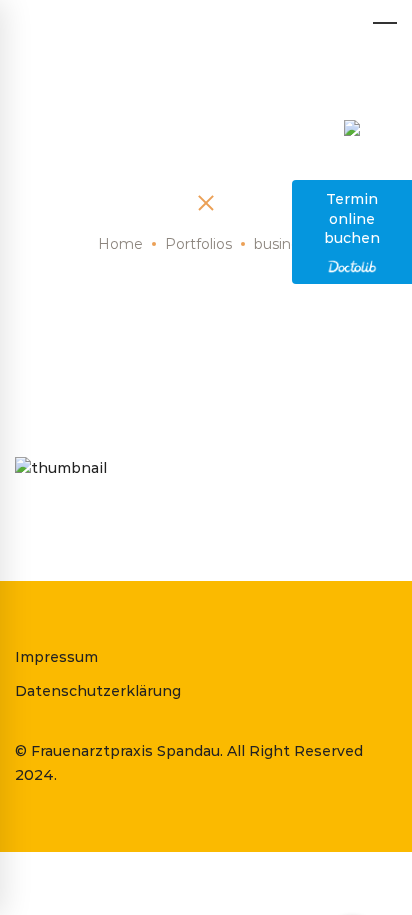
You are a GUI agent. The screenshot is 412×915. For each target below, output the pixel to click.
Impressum (56, 657)
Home (120, 244)
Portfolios (198, 244)
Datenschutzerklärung (98, 691)
